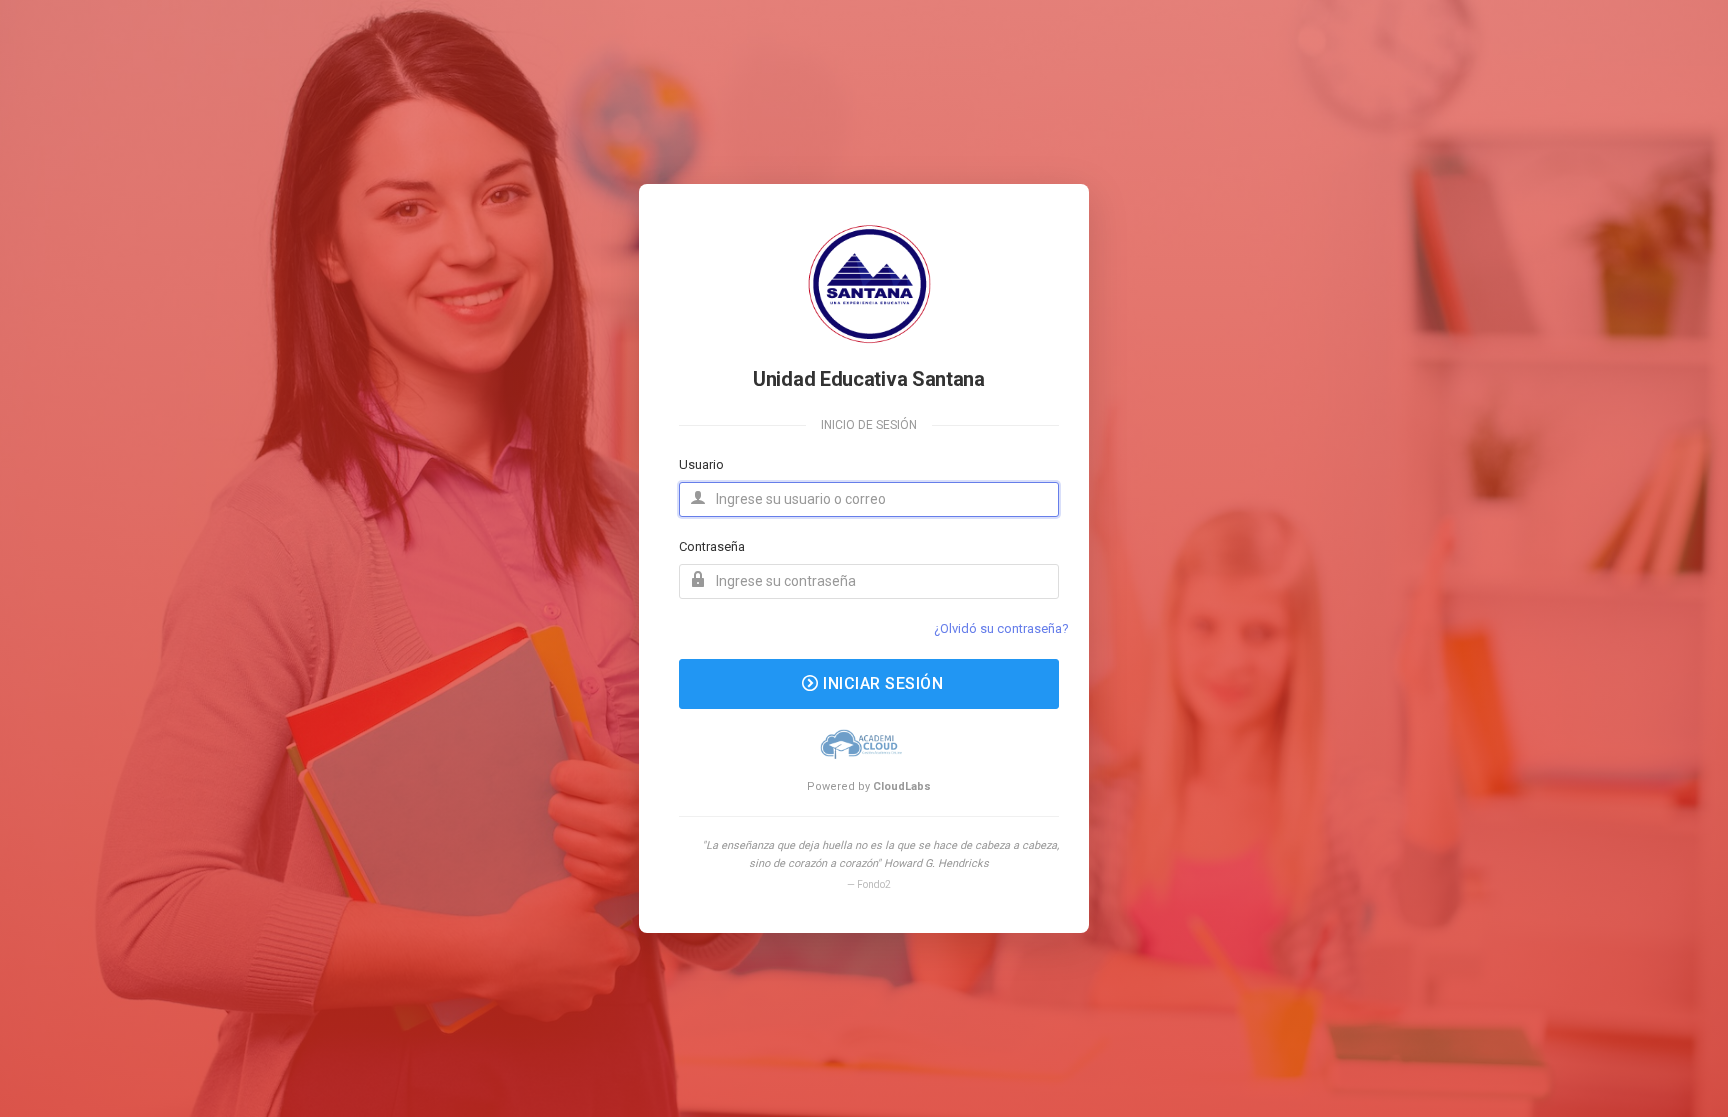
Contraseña (712, 546)
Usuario (701, 464)
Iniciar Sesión (881, 683)
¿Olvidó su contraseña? (1001, 628)
